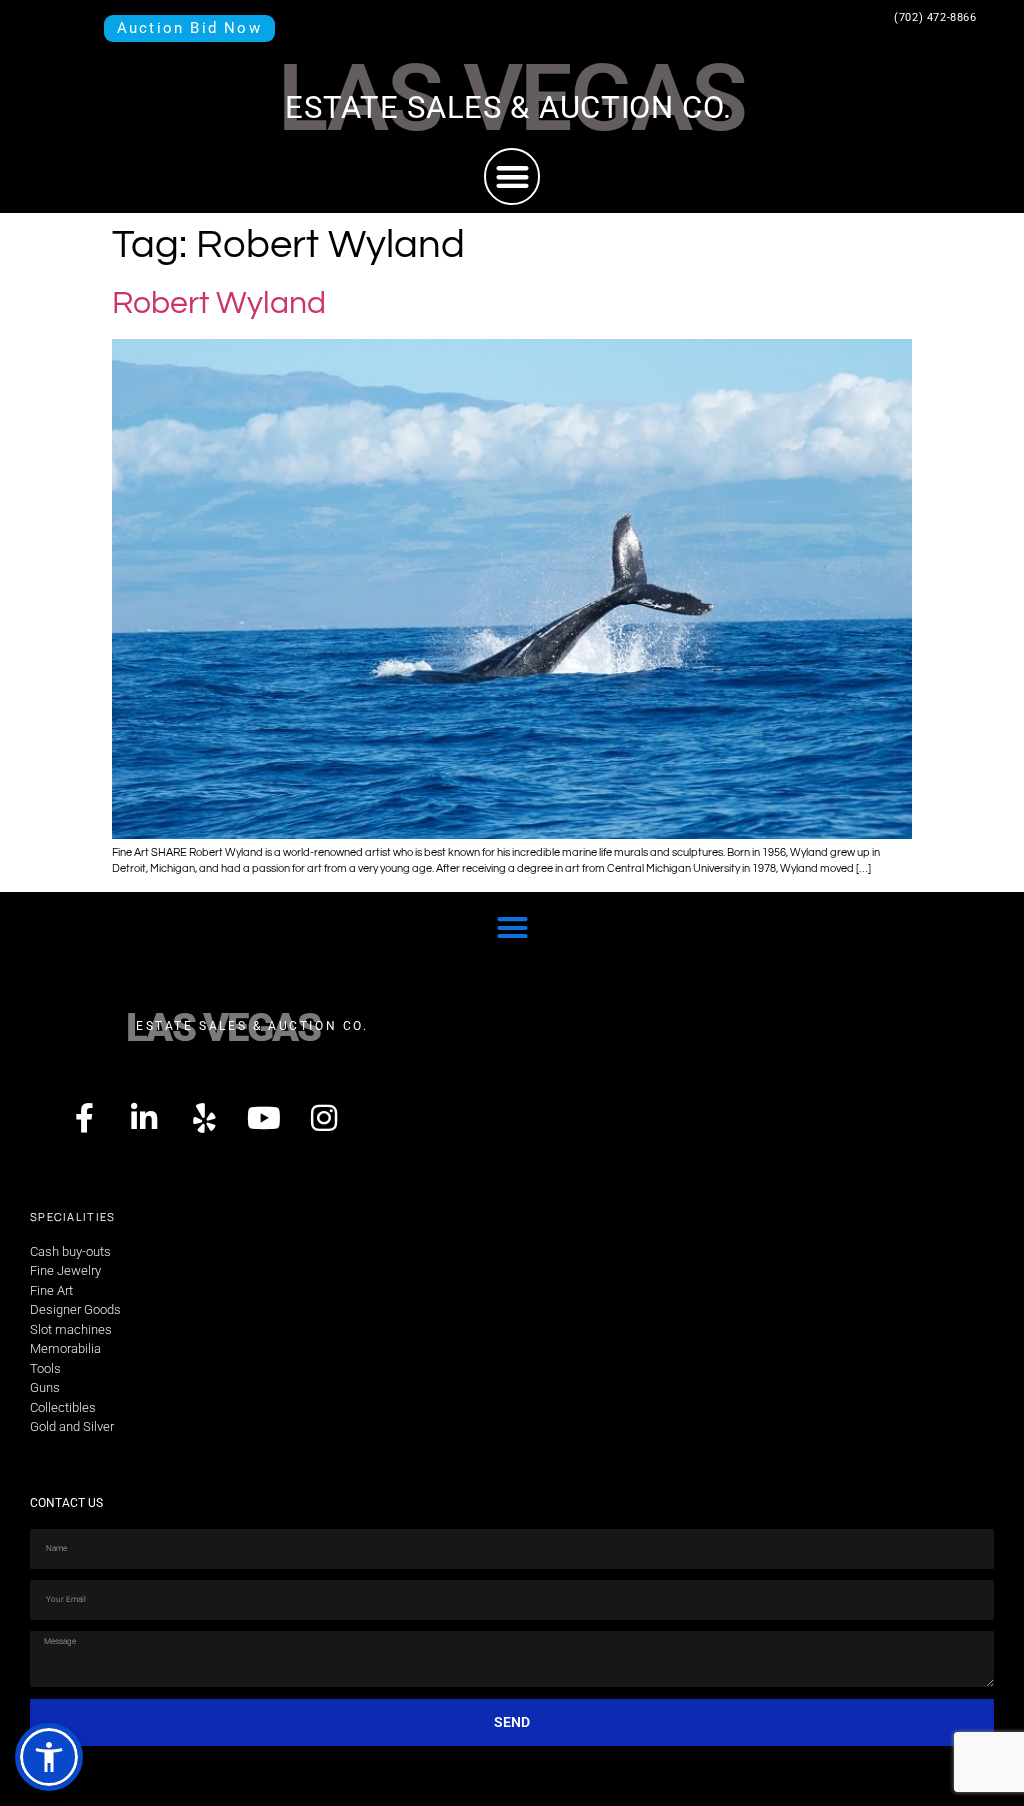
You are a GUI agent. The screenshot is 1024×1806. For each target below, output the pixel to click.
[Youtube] (264, 1118)
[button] (512, 176)
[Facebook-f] (84, 1118)
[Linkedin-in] (144, 1118)
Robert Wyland (219, 303)
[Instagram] (324, 1118)
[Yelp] (204, 1118)
